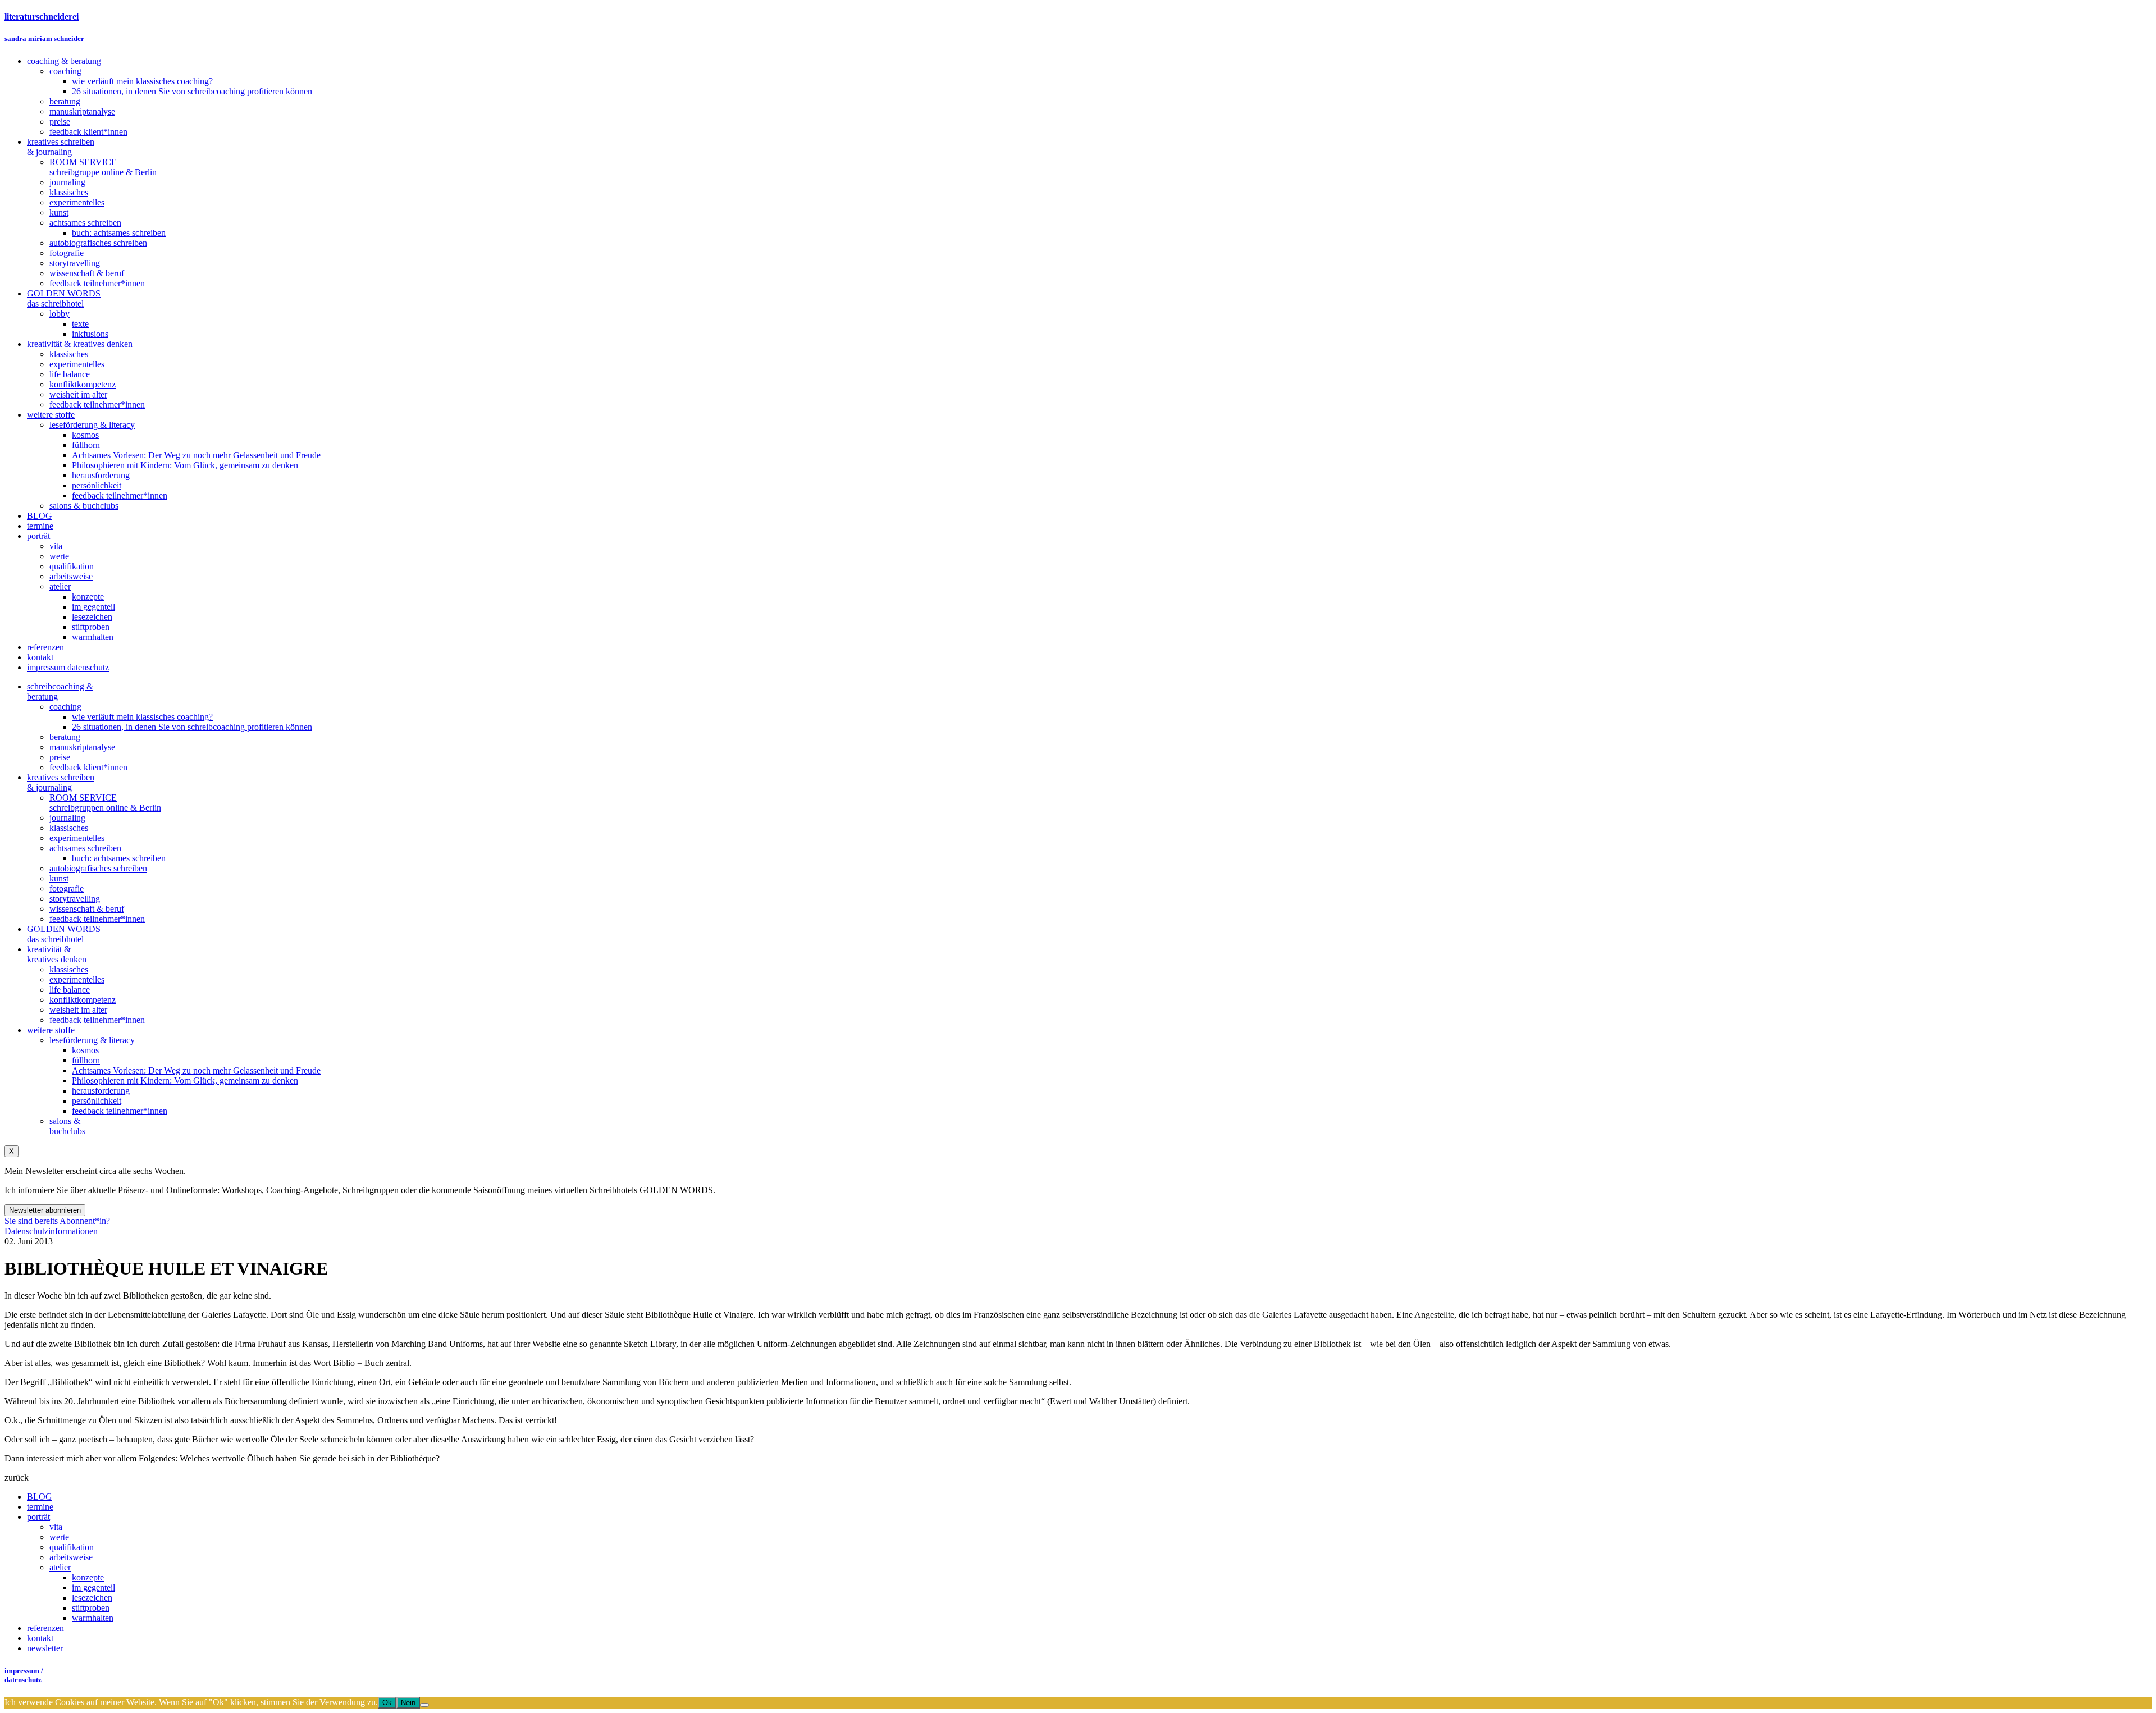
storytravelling (75, 899)
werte (59, 1537)
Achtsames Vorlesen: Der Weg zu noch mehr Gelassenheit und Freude (196, 1070)
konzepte (88, 1577)
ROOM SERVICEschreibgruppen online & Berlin (105, 803)
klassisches (69, 828)
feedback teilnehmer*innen (97, 919)
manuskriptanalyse (82, 747)
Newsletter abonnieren (45, 1210)
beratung (65, 737)
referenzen (45, 1628)
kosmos (85, 1050)
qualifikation (72, 1547)
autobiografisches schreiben (98, 868)
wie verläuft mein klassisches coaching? (142, 717)
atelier (60, 1567)
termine (40, 1507)
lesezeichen (92, 1598)
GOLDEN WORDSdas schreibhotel (64, 934)
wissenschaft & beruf (87, 909)
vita (56, 1527)
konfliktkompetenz (83, 1000)
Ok (387, 1703)
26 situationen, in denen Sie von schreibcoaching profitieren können (192, 727)
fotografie (67, 889)
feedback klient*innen (88, 767)
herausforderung (101, 1091)
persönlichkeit (97, 1101)
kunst (59, 878)
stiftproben (91, 1608)
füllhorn (86, 1060)
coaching (65, 707)
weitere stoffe (51, 1030)
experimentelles (77, 838)
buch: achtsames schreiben (119, 858)
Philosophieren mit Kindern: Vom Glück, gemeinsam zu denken (185, 1081)
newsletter (45, 1648)
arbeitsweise (71, 1557)
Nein (408, 1703)
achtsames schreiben (85, 848)
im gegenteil (93, 1588)
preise (60, 757)
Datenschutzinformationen (51, 1231)
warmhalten (93, 1618)
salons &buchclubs (67, 1126)
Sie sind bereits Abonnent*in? (57, 1221)
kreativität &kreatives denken (57, 954)
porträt (38, 1517)
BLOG (40, 1497)
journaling (67, 818)
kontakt (40, 1638)
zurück (17, 1477)
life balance (70, 990)
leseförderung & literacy (92, 1040)
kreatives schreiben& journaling (61, 782)
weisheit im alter (78, 1010)
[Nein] (424, 1705)
